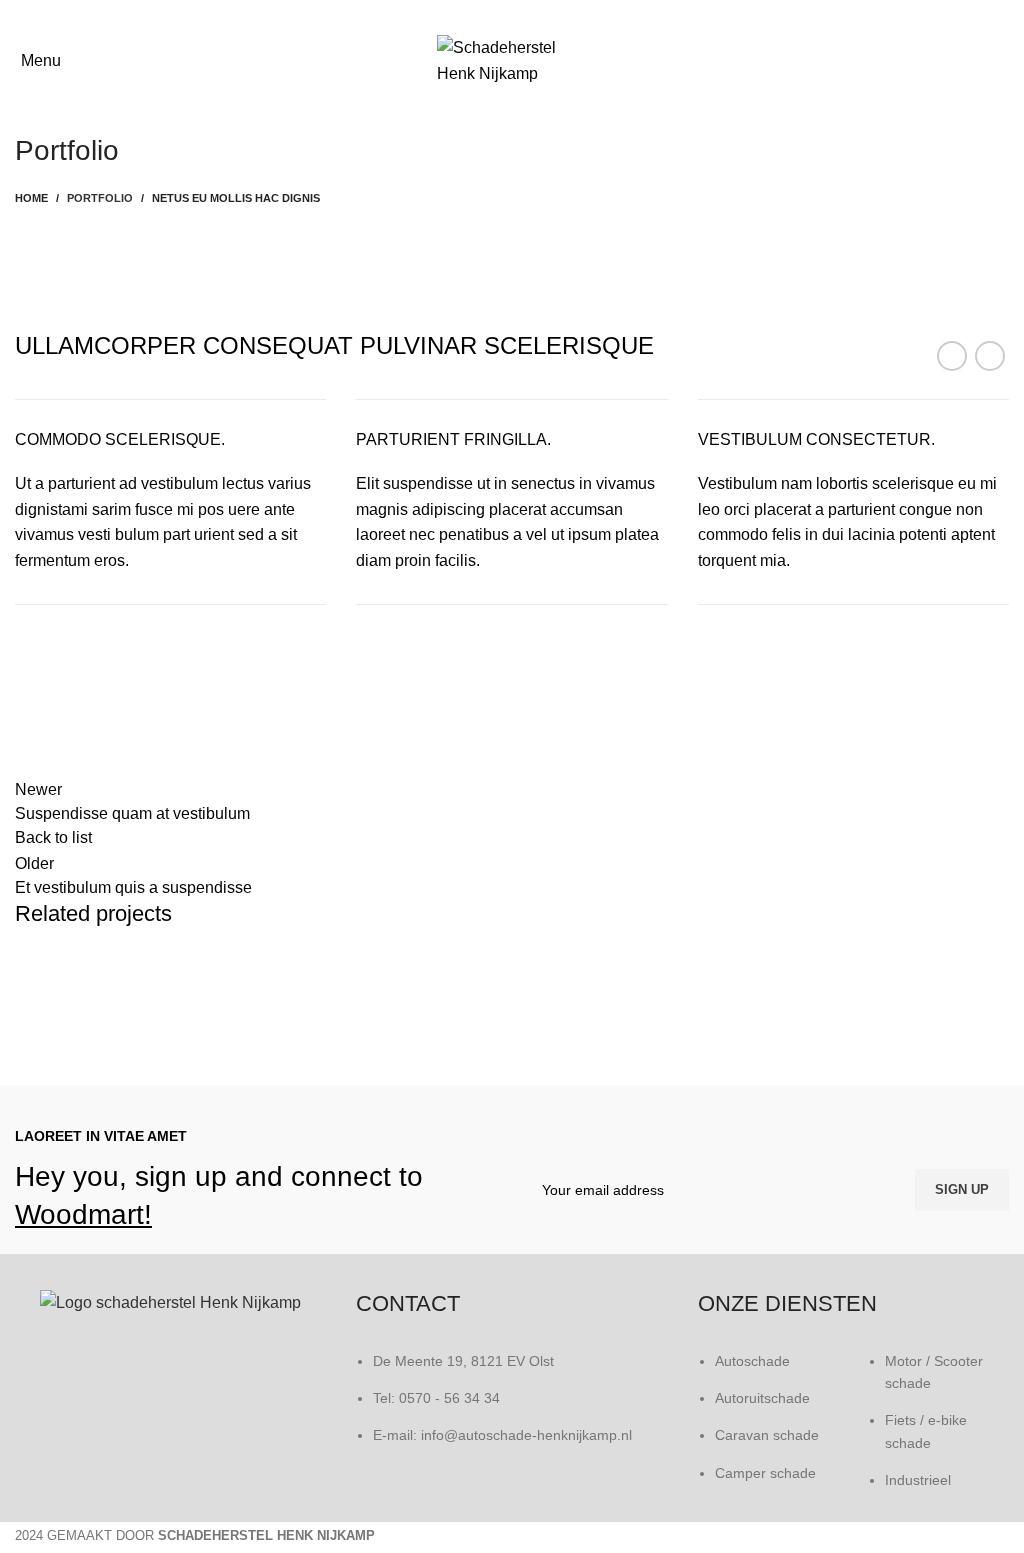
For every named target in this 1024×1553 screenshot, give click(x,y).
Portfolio (100, 198)
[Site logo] (512, 59)
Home (31, 198)
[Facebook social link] (499, 15)
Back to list (53, 837)
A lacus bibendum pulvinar (140, 1012)
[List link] (768, 1432)
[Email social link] (525, 15)
